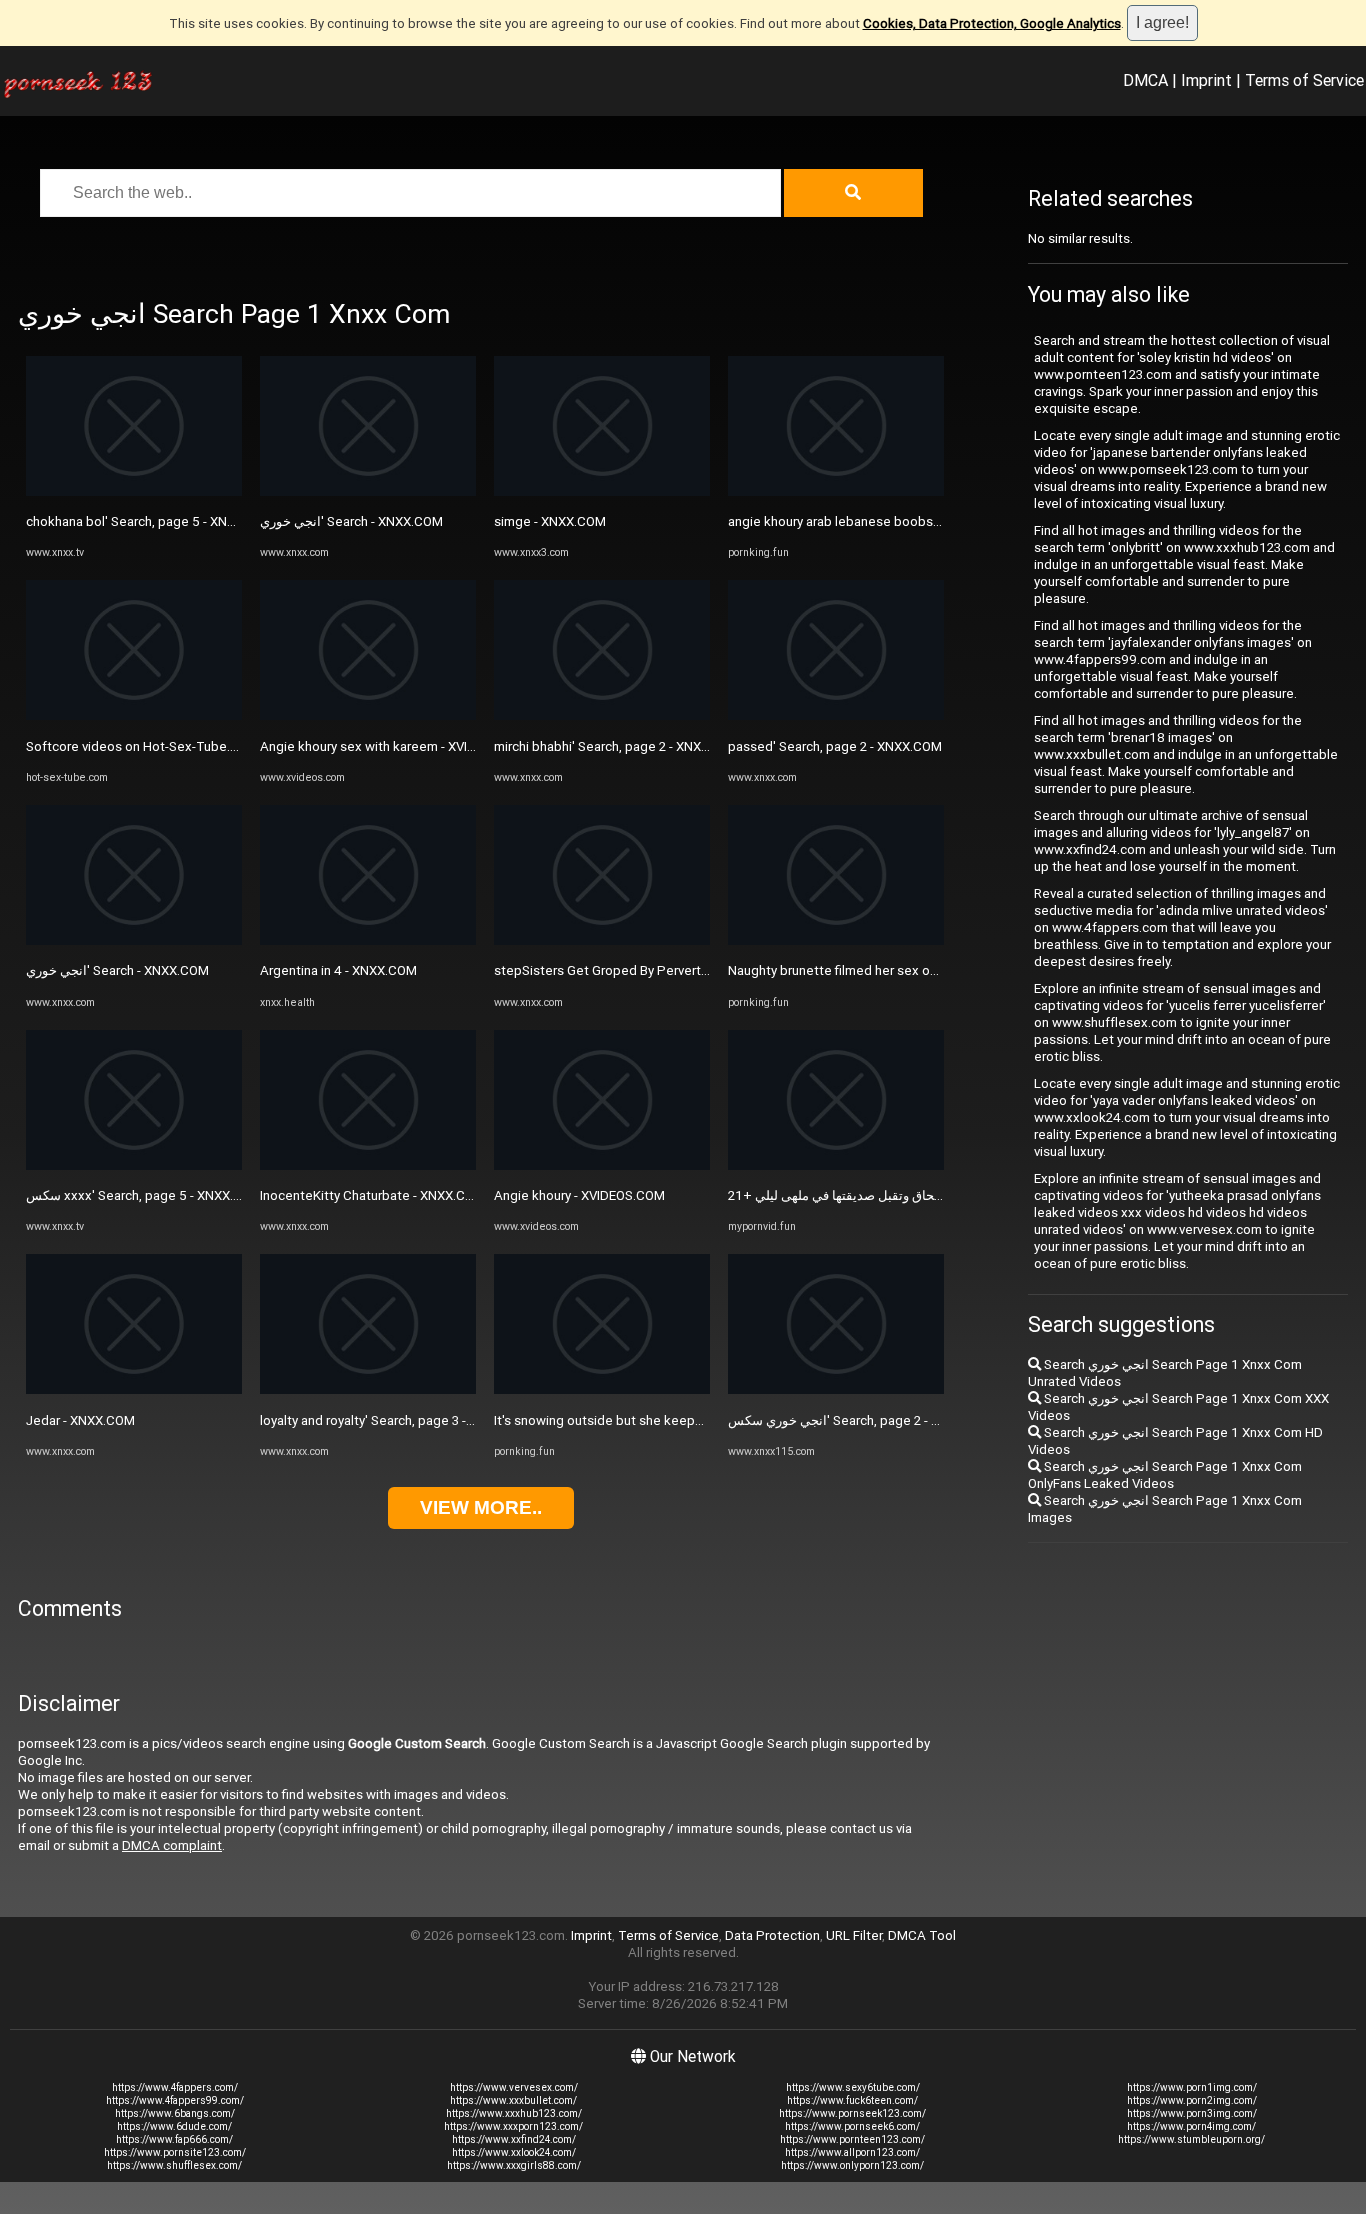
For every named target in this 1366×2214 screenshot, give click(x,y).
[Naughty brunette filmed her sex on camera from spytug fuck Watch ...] (836, 940)
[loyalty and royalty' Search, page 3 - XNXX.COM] (368, 1389)
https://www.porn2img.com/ (1192, 2100)
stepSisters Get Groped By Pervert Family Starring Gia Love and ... (687, 970)
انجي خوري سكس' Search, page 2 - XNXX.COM (862, 1420)
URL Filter (854, 1935)
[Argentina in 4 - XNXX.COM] (368, 940)
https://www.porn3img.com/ (1192, 2113)
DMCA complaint (172, 1845)
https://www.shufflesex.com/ (174, 2165)
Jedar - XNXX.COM (80, 1420)
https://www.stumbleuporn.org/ (1191, 2139)
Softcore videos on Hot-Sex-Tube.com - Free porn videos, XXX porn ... (232, 746)
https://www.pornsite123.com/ (175, 2152)
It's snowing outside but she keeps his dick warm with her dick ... (684, 1420)
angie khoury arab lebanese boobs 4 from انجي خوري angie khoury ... (928, 521)
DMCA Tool (922, 1935)
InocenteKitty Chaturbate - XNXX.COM (372, 1195)
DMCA (1145, 80)
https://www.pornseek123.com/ (852, 2113)
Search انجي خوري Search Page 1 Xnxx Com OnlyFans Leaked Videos (1165, 1475)
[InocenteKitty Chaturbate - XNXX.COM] (368, 1165)
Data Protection (772, 1935)
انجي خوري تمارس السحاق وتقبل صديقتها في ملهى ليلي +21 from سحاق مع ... (941, 1195)
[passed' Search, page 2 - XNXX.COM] (836, 715)
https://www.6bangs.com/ (175, 2113)
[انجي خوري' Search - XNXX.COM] (134, 940)
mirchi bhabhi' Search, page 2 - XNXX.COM (617, 746)
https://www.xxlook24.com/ (514, 2152)
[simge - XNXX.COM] (602, 491)
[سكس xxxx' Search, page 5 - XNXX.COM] (134, 1165)
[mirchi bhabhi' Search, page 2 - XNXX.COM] (602, 715)
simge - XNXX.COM (550, 521)
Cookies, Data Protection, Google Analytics (992, 23)
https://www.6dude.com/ (174, 2126)
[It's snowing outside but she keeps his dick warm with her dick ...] (602, 1389)
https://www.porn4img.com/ (1191, 2126)
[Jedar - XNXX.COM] (134, 1389)
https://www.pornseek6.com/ (852, 2126)
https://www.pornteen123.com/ (852, 2139)
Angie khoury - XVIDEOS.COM (579, 1195)
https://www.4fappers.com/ (175, 2087)
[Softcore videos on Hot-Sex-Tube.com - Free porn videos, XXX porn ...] (134, 715)
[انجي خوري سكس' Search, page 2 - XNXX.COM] (836, 1389)
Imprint (1206, 80)
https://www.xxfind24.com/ (514, 2139)
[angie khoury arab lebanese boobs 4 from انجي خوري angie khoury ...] (836, 491)
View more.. (481, 1507)
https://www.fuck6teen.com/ (852, 2100)
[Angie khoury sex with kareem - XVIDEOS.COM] (368, 715)
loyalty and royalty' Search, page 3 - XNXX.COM (397, 1420)
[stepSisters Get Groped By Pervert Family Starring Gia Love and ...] (602, 940)
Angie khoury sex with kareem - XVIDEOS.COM (396, 746)
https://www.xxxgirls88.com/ (514, 2165)
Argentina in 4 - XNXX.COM (338, 970)
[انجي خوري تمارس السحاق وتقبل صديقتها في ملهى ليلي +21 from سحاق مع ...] (836, 1165)
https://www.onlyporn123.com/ (852, 2165)
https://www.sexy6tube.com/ (853, 2087)
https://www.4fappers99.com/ (175, 2100)
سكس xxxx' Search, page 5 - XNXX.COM (144, 1195)
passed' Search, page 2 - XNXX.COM (835, 746)
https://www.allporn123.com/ (852, 2152)
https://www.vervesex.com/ (514, 2087)
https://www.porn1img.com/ (1192, 2087)
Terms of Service (1304, 80)
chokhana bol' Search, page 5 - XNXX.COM (150, 521)
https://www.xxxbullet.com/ (513, 2100)
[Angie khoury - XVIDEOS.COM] (602, 1165)
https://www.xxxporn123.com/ (513, 2126)
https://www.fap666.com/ (174, 2139)
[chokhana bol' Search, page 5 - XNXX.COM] (134, 491)
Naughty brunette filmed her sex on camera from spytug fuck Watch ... (934, 970)
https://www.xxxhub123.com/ (514, 2113)
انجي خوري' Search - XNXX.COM (117, 970)
